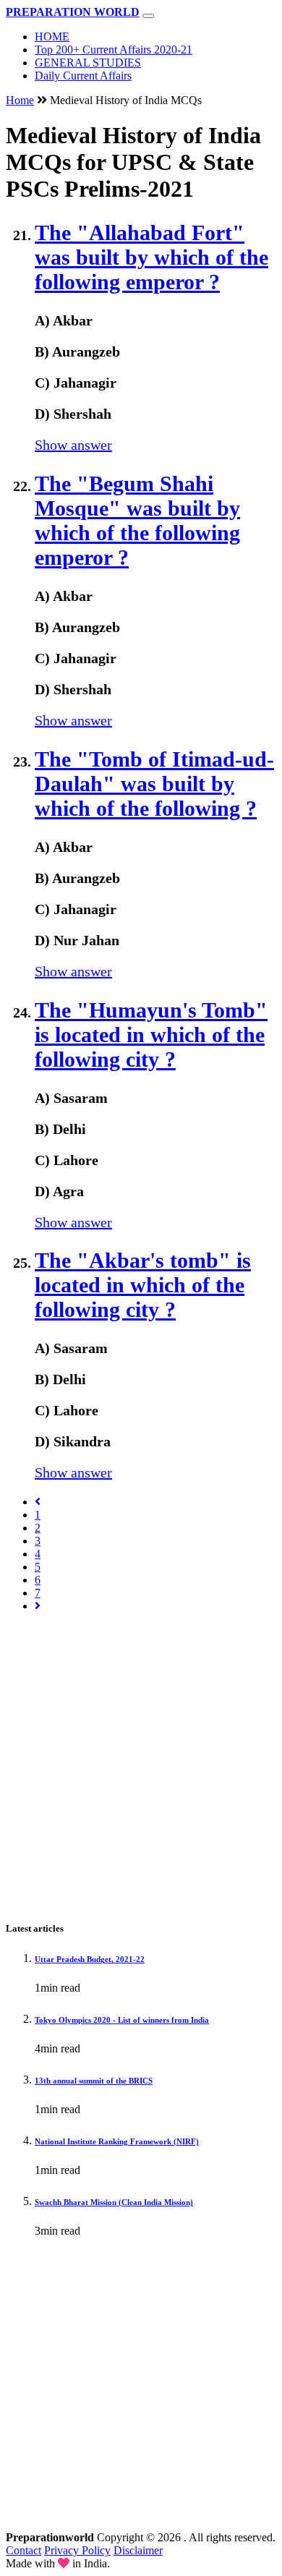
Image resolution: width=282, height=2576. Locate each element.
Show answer (73, 445)
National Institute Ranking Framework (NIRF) (117, 2141)
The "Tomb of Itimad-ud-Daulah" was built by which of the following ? (154, 784)
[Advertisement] (141, 1765)
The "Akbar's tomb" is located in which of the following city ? (143, 1285)
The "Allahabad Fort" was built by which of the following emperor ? (151, 257)
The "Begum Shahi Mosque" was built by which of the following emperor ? (137, 520)
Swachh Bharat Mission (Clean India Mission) (114, 2202)
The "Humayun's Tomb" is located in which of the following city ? (151, 1035)
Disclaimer (138, 2550)
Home (20, 100)
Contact (23, 2550)
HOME (52, 37)
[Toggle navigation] (148, 16)
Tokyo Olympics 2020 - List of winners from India (122, 2020)
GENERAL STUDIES (88, 63)
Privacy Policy (77, 2550)
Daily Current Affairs (83, 76)
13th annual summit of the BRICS (94, 2081)
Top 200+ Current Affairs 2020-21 (114, 50)
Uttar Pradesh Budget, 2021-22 (90, 1959)
